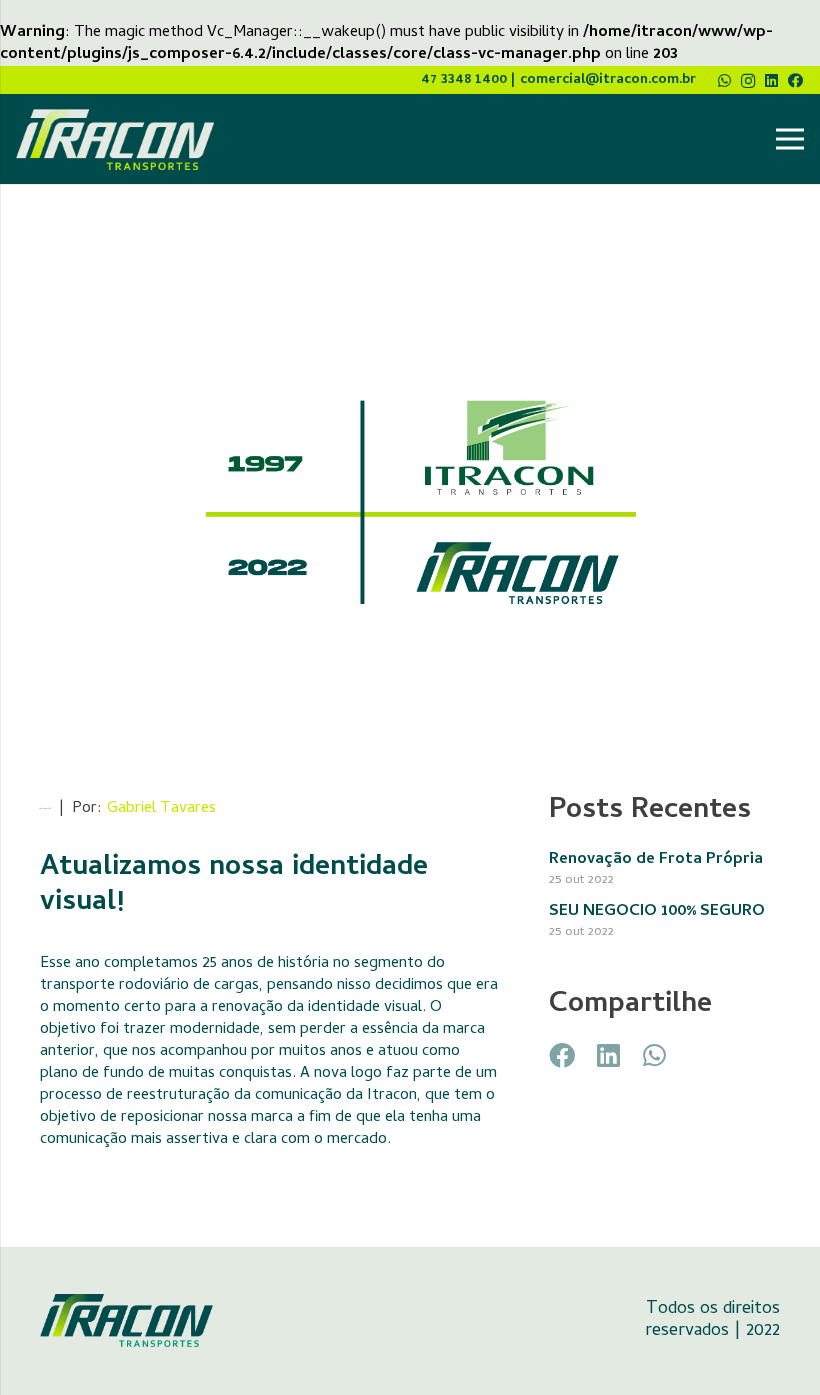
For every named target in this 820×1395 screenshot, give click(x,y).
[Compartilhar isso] (562, 1055)
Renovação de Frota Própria (656, 860)
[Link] (115, 139)
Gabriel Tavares (161, 809)
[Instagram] (748, 81)
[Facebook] (796, 80)
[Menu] (790, 139)
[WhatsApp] (725, 80)
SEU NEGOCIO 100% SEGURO (657, 912)
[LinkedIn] (772, 80)
